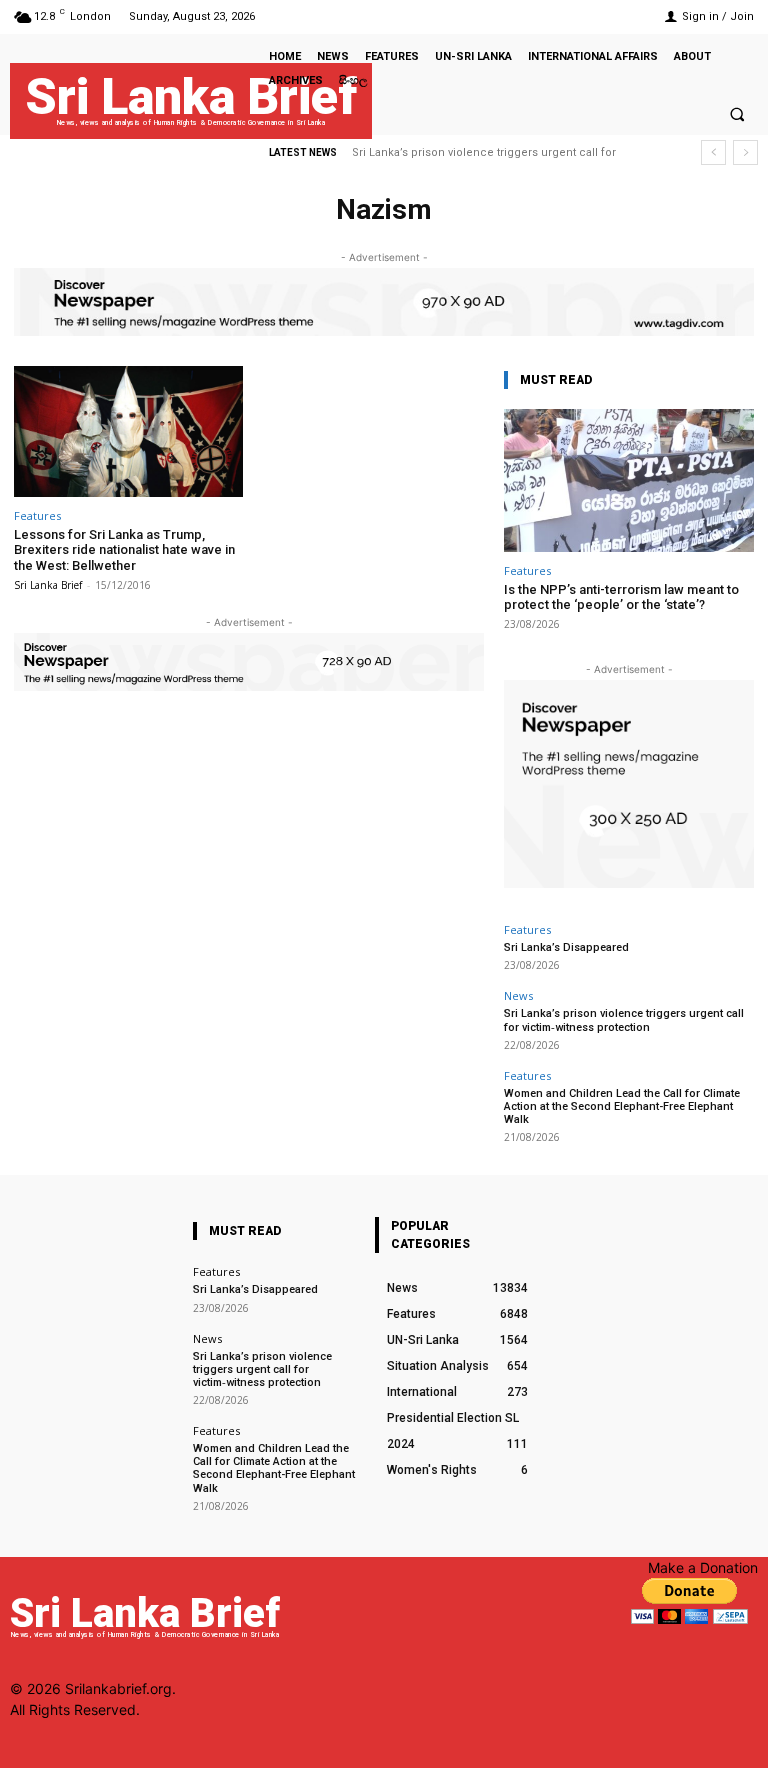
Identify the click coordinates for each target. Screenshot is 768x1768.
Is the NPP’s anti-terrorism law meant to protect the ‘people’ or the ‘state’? (621, 597)
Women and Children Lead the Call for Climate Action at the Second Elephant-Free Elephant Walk (622, 1106)
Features (37, 515)
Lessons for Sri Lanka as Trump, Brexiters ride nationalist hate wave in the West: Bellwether (124, 550)
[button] (737, 114)
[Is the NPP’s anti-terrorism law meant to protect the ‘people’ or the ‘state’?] (629, 480)
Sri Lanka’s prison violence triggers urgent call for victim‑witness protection (624, 1020)
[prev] (713, 152)
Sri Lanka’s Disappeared (566, 947)
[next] (745, 152)
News (518, 995)
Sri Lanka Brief (48, 585)
